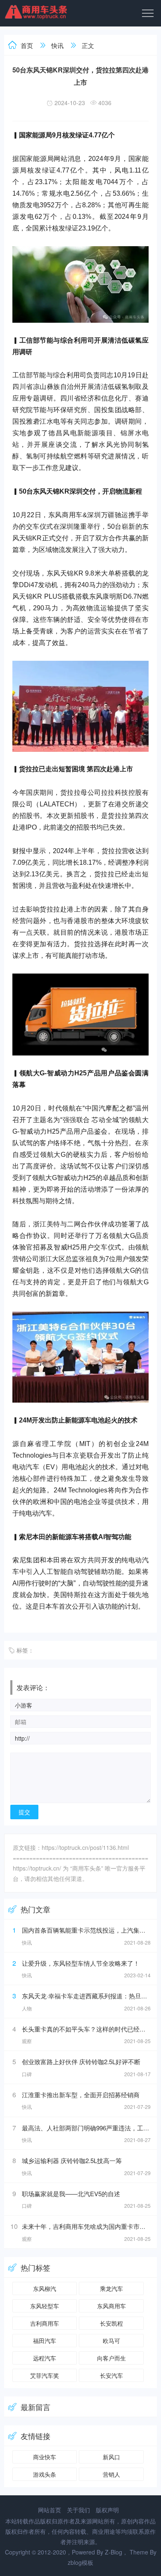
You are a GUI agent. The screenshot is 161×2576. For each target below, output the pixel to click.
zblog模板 (80, 2562)
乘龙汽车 (111, 2288)
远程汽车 (45, 2358)
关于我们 (78, 2510)
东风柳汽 (45, 2288)
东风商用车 (111, 2306)
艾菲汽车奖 (45, 2375)
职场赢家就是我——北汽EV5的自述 (71, 2193)
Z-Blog (114, 2552)
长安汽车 (111, 2375)
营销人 (111, 2474)
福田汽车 (45, 2341)
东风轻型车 (45, 2306)
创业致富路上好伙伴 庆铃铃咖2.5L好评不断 (81, 2062)
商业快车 (45, 2457)
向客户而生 (111, 2358)
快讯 (57, 45)
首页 (27, 45)
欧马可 (111, 2341)
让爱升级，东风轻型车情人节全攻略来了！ (81, 1963)
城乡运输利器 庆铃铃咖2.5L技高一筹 (72, 2160)
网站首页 (50, 2510)
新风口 (111, 2457)
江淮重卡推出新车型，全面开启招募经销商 (81, 2095)
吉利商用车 (45, 2323)
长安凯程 (111, 2323)
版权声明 (107, 2510)
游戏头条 (45, 2474)
